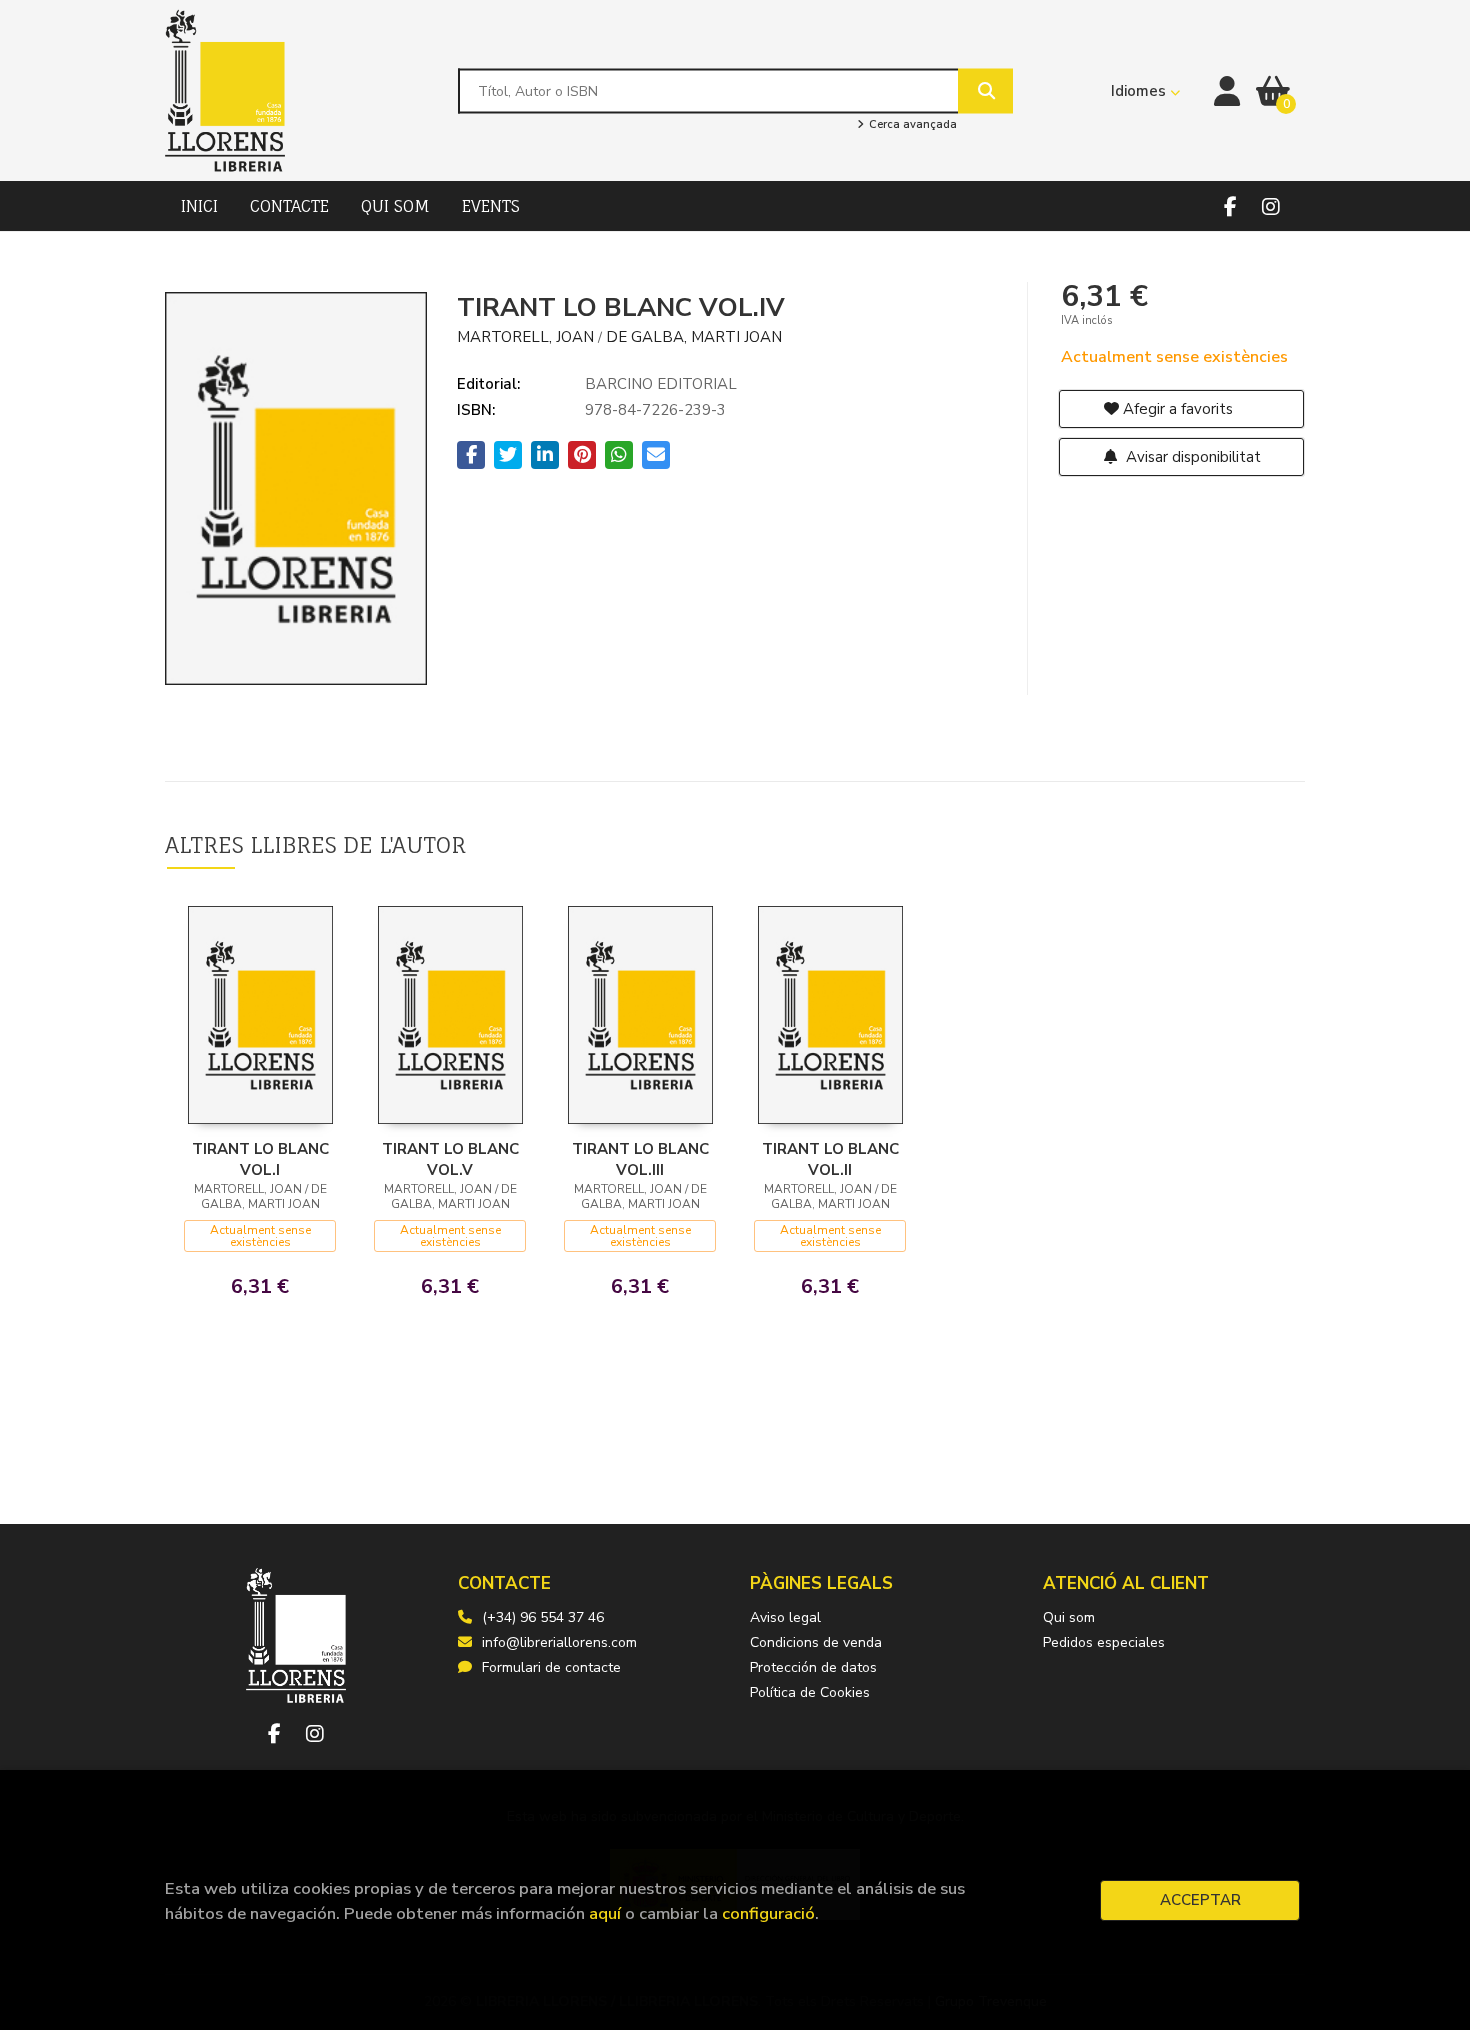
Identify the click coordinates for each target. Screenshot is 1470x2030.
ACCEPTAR (1200, 1900)
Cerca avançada (911, 125)
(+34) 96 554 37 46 (543, 1617)
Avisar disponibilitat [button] (1191, 457)
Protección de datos (813, 1667)
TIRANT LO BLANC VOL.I (260, 1159)
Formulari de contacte (551, 1667)
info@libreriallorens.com (559, 1642)
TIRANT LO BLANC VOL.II (830, 1159)
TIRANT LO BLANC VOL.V (450, 1159)
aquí (605, 1913)
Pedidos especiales (1104, 1642)
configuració (768, 1913)
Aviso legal (785, 1617)
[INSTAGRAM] (1270, 206)
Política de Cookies (810, 1692)
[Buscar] (985, 90)
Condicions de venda (816, 1642)
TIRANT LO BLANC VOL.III (640, 1159)
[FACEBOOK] (1230, 206)
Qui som (1069, 1617)
